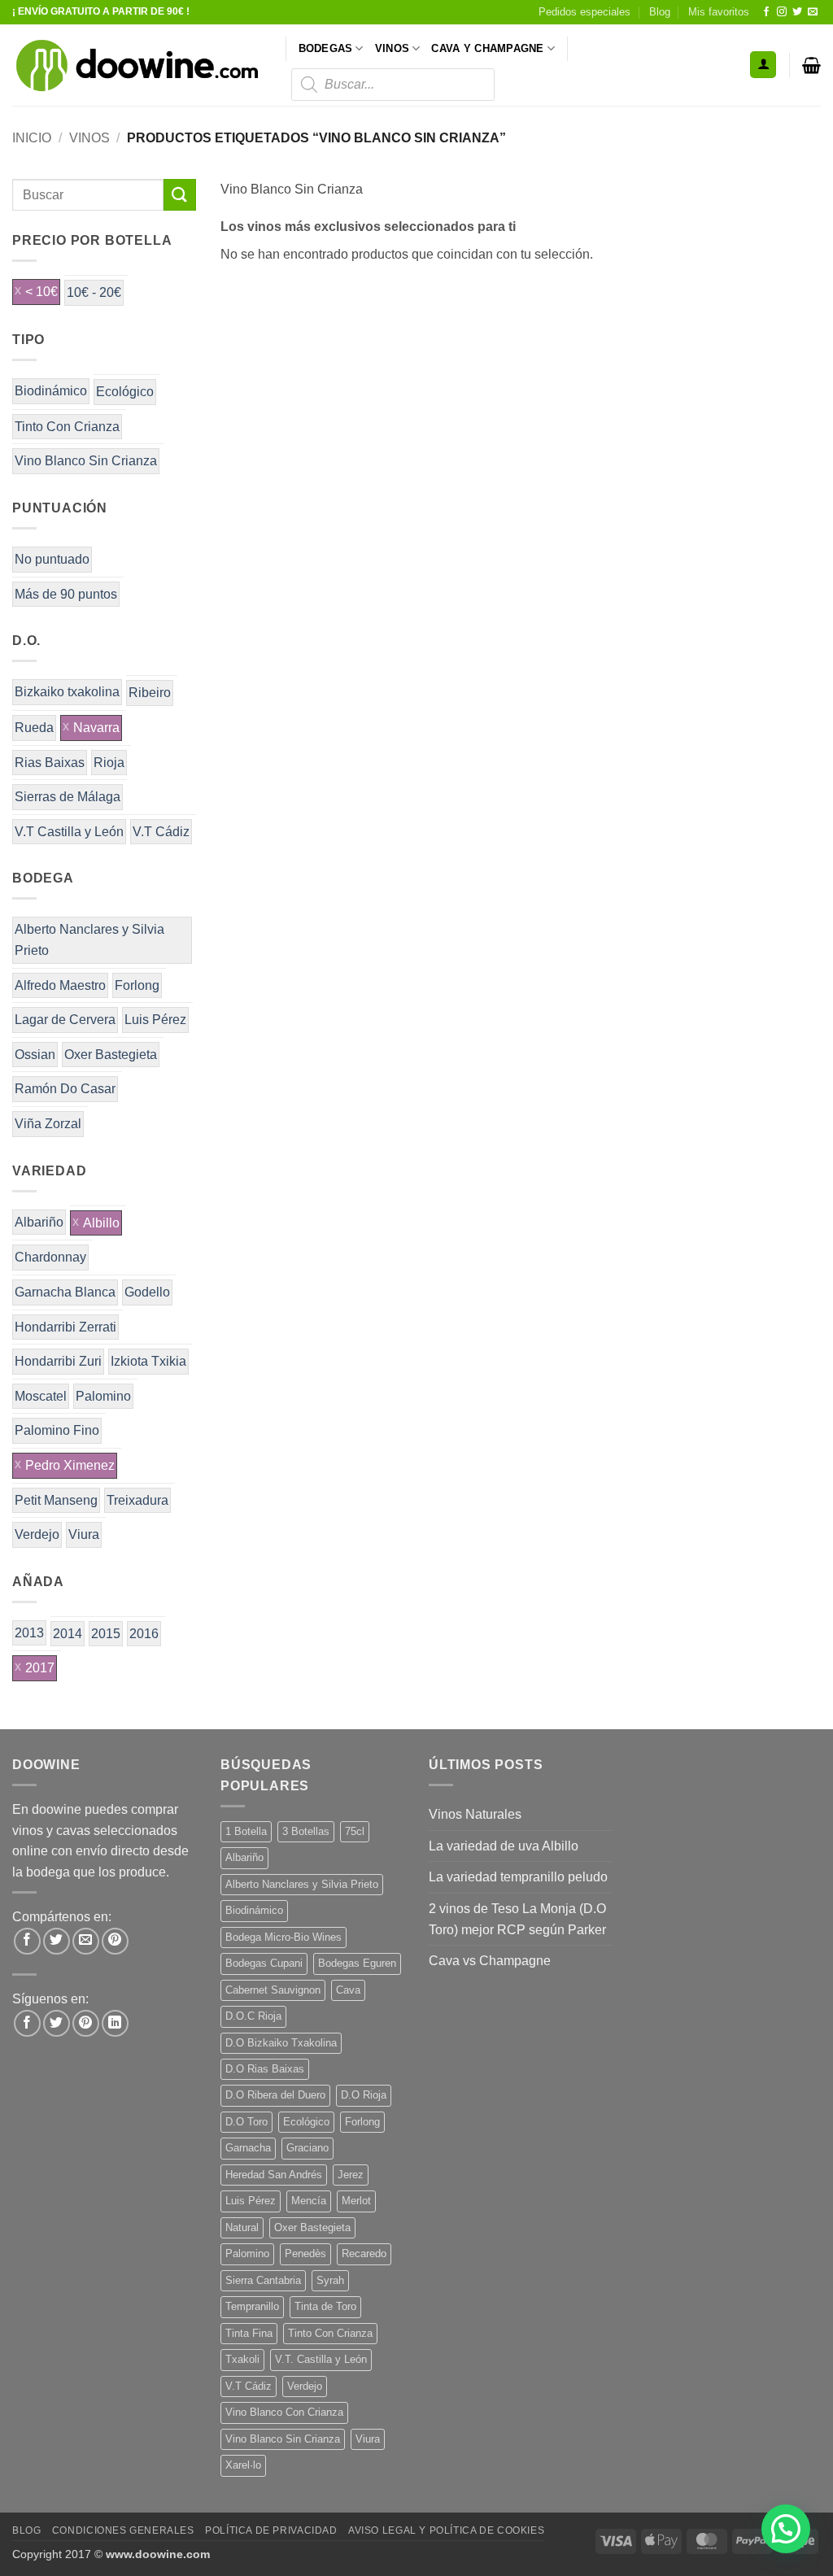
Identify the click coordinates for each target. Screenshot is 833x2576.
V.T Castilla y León (69, 832)
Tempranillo (252, 2306)
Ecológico (125, 392)
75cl (355, 1831)
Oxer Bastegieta (111, 1055)
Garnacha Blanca (65, 1292)
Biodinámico (51, 391)
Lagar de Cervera (65, 1020)
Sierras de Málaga (68, 797)
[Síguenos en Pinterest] (86, 2023)
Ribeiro (150, 693)
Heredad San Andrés (274, 2175)
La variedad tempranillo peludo (518, 1877)
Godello (147, 1292)
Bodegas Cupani (264, 1963)
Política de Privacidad (271, 2530)
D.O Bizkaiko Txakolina (281, 2043)
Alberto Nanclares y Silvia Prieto (89, 940)
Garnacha (248, 2148)
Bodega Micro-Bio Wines (283, 1937)
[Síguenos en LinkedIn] (115, 2023)
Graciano (307, 2148)
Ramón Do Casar (65, 1089)
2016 (144, 1634)
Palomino (103, 1396)
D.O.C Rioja (253, 2016)
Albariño (39, 1222)
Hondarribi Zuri (58, 1361)
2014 (68, 1634)
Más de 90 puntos (66, 594)
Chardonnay (50, 1257)
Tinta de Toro (325, 2306)
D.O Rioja (364, 2095)
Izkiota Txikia (148, 1361)
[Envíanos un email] (813, 12)
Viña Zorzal (48, 1124)
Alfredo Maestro (60, 985)
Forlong (137, 985)
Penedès (305, 2253)
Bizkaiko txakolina (67, 692)
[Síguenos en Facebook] (766, 12)
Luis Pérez (155, 1020)
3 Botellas (306, 1831)
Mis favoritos (719, 12)
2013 (29, 1633)
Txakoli (242, 2359)
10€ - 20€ (94, 292)
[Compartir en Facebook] (27, 1941)
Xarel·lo (243, 2465)
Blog (660, 12)
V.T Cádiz (161, 832)
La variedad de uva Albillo (504, 1846)
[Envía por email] (86, 1941)
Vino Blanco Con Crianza (284, 2412)
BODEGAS (326, 48)
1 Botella (246, 1831)
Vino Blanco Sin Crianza (86, 461)
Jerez (351, 2175)
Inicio (32, 138)
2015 (106, 1634)
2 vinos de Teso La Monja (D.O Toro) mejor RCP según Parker (517, 1919)
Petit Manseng (56, 1500)
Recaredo (364, 2253)
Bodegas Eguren (357, 1963)
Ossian (35, 1055)
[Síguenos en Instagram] (782, 12)
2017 (40, 1668)
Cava (348, 1990)
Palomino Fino (57, 1430)
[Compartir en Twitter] (57, 1941)
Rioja (109, 763)
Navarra (96, 728)
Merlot (356, 2201)
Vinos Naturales (475, 1814)
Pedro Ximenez (70, 1465)
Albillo (101, 1223)
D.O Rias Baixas (265, 2069)
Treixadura (137, 1500)
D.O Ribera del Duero (275, 2095)
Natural (242, 2227)
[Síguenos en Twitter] (797, 12)
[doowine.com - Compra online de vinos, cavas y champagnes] (137, 65)
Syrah (330, 2280)
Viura (84, 1534)
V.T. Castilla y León (321, 2359)
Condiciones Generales (123, 2530)
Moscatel (41, 1396)
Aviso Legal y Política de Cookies (446, 2530)
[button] (763, 65)
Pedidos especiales (584, 12)
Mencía (309, 2201)
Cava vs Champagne (490, 1961)
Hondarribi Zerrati (65, 1327)
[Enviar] (180, 195)
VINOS (392, 48)
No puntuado (52, 559)
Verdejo (37, 1534)
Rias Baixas (50, 763)
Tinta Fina (249, 2333)
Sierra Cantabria (263, 2280)
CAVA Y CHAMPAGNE (487, 48)
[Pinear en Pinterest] (115, 1941)
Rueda (34, 728)
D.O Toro (246, 2122)
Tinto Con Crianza (67, 427)
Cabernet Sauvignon (273, 1990)
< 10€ (41, 292)
